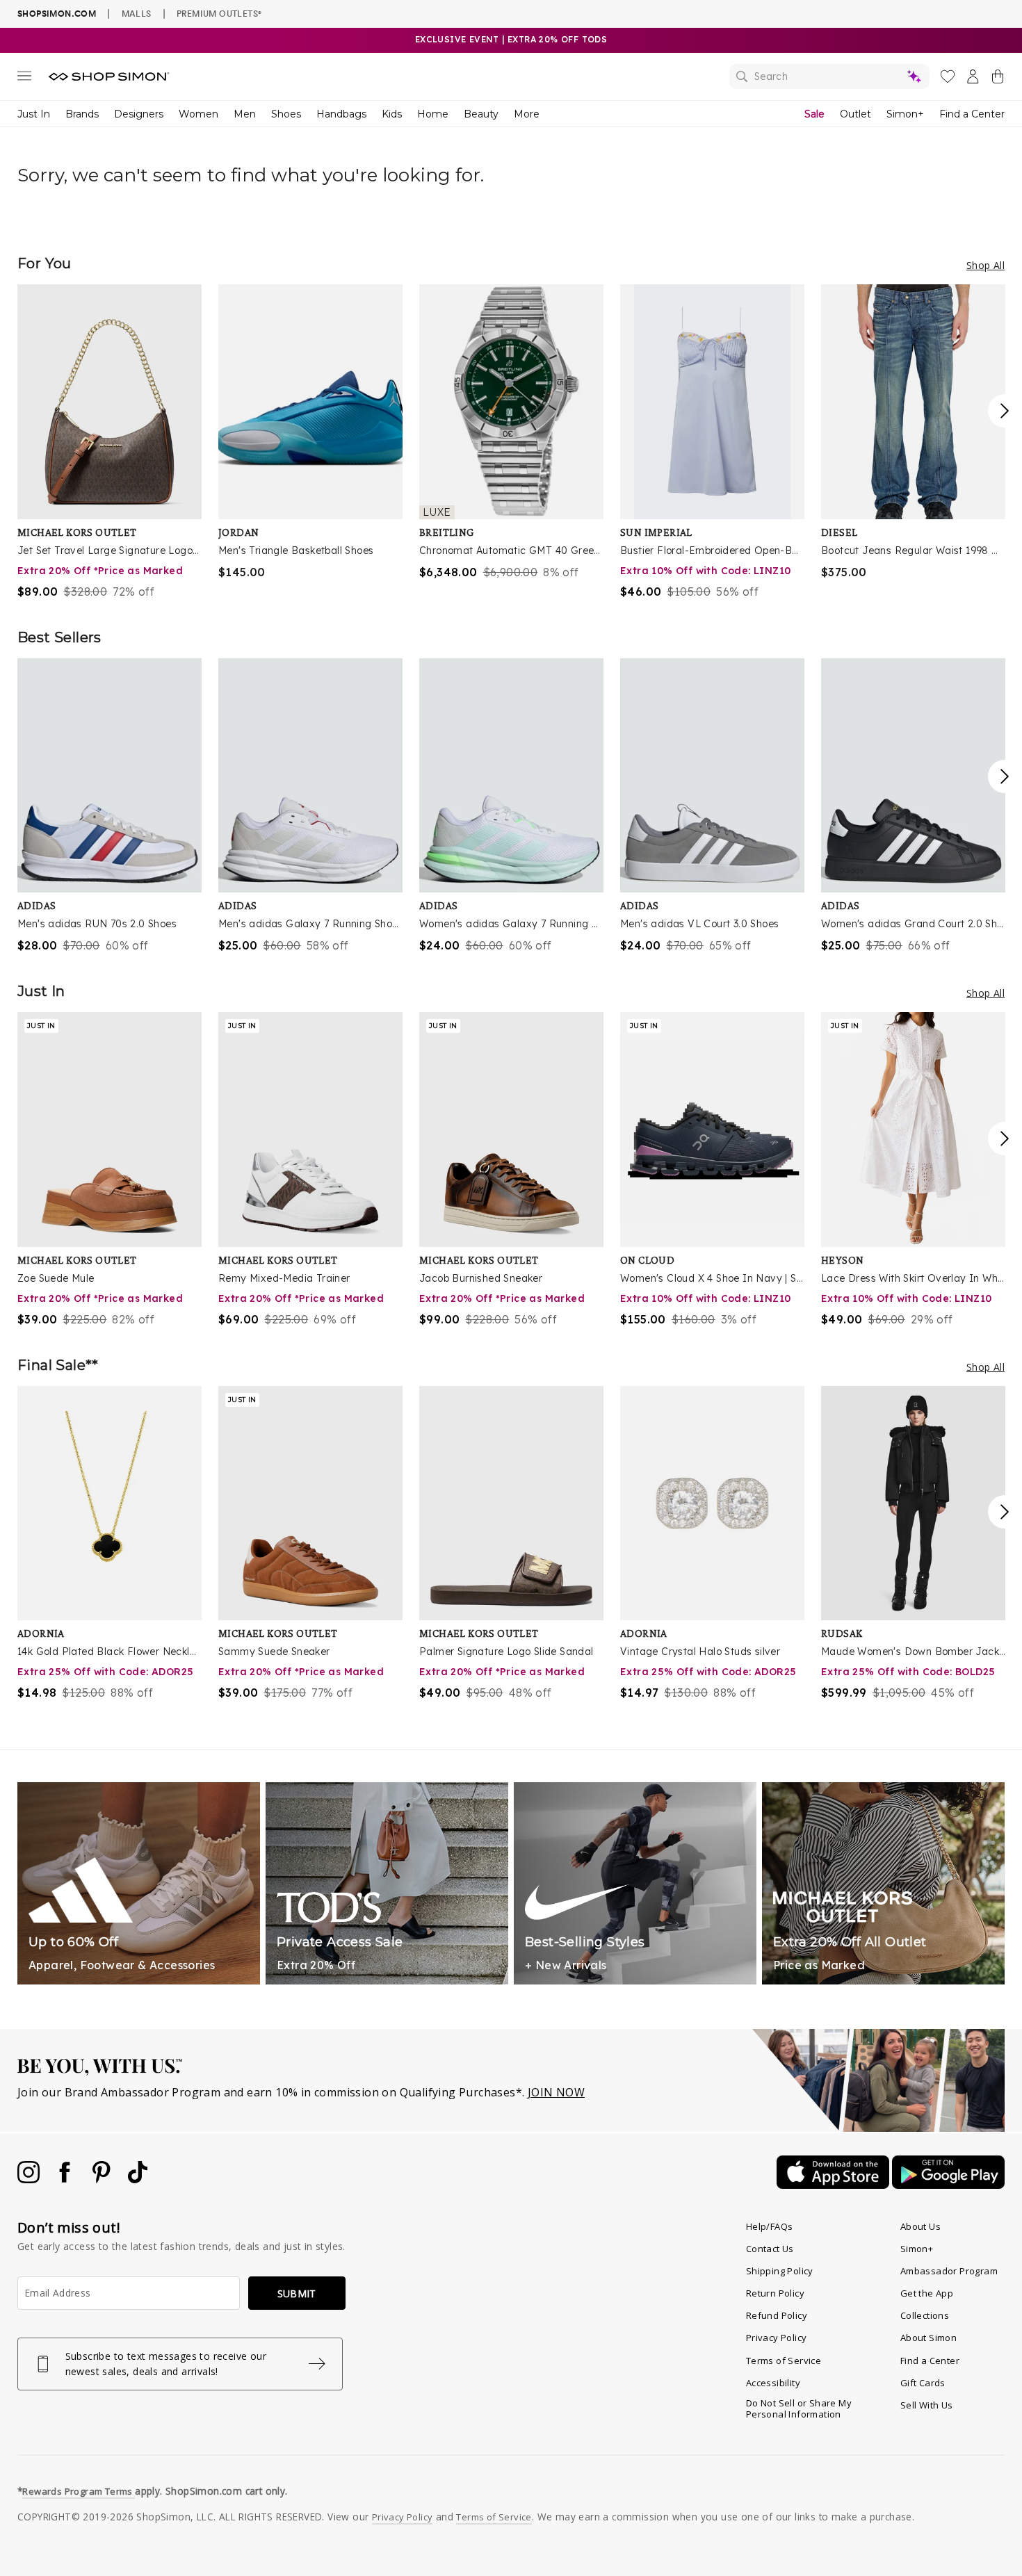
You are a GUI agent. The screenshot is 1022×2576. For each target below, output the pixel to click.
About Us (920, 2226)
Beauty (481, 114)
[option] (109, 442)
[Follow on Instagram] (30, 2179)
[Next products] (1005, 411)
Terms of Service (784, 2361)
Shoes (286, 114)
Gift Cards (923, 2383)
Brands (82, 114)
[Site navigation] (24, 79)
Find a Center (972, 114)
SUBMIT (297, 2293)
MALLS (137, 13)
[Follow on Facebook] (66, 2179)
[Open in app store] (834, 2185)
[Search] (829, 76)
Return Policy (775, 2293)
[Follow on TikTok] (138, 2179)
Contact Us (770, 2249)
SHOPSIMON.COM (57, 14)
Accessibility (773, 2383)
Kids (392, 114)
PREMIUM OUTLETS (219, 13)
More (527, 114)
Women (198, 114)
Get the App (927, 2293)
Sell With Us (927, 2405)
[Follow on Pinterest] (103, 2179)
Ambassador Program (949, 2271)
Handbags (341, 114)
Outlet (855, 114)
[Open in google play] (948, 2185)
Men (245, 114)
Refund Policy (777, 2315)
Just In (34, 114)
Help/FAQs (770, 2226)
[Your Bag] (998, 79)
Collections (925, 2315)
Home (433, 114)
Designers (139, 114)
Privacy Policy (777, 2338)
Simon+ (905, 114)
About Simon (928, 2338)
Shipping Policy (780, 2271)
